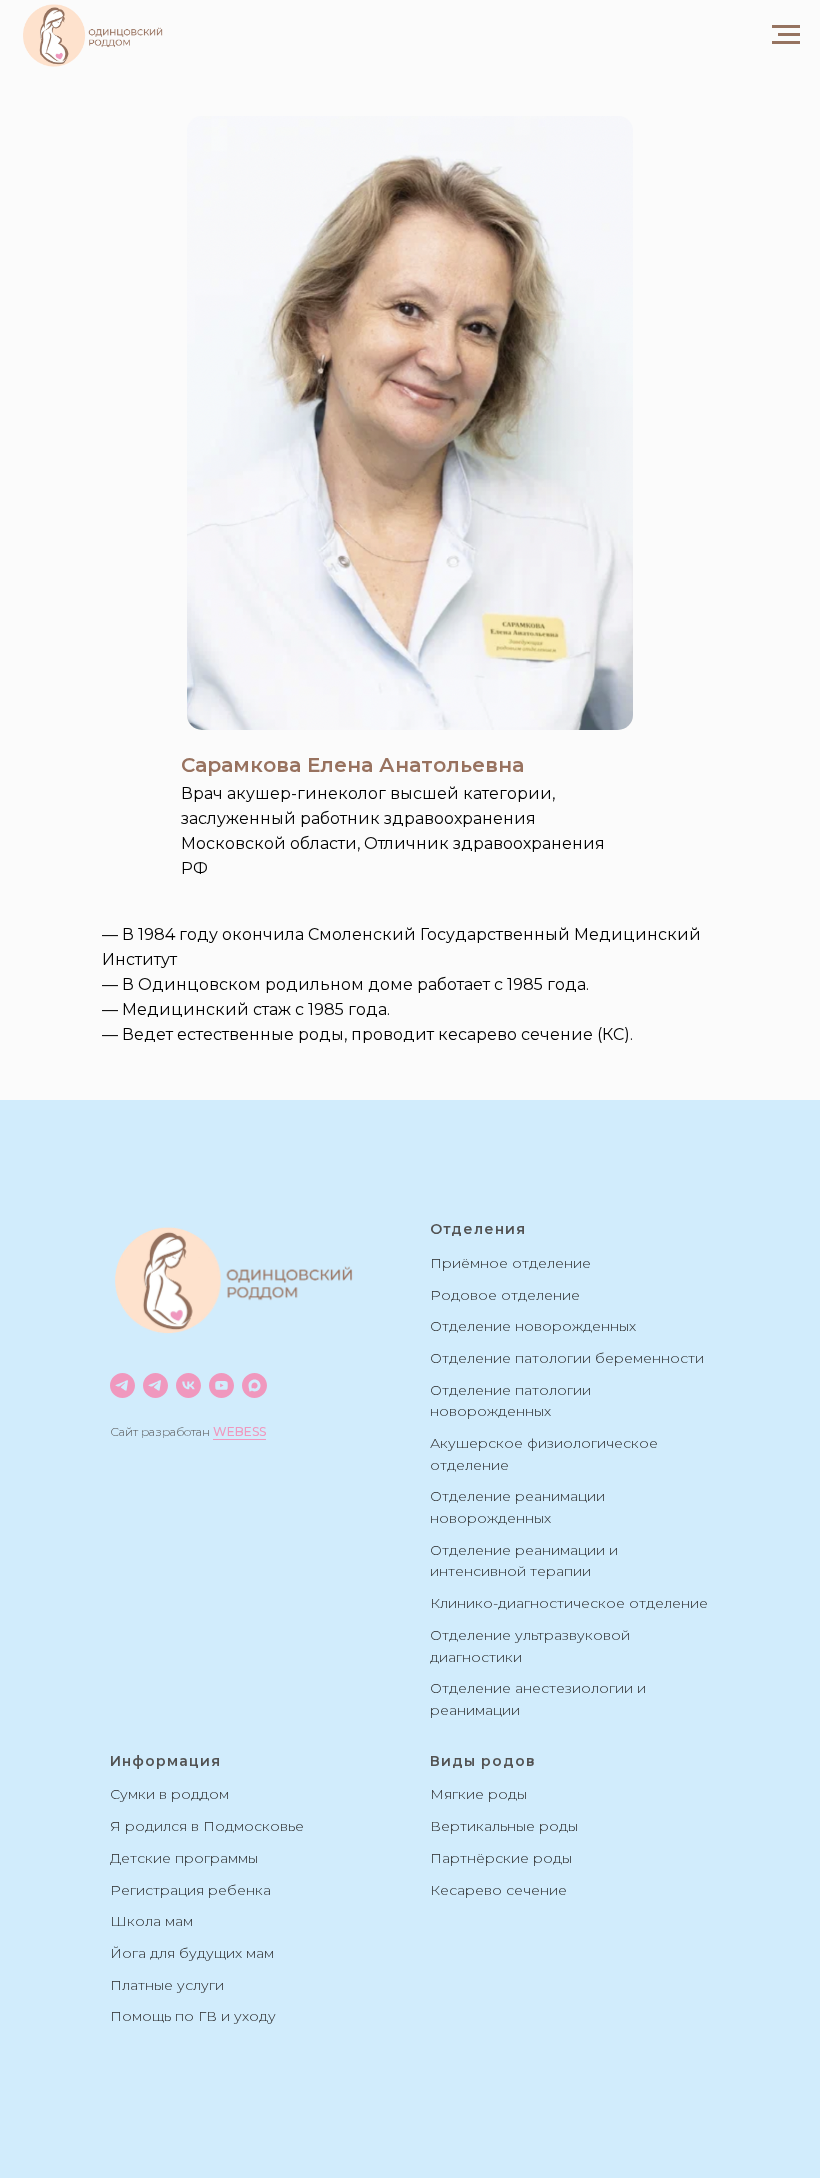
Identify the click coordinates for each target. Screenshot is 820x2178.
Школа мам (151, 1921)
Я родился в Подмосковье (207, 1826)
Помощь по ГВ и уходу (193, 2016)
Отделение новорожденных (533, 1326)
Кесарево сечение (498, 1890)
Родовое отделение (505, 1295)
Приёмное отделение (510, 1263)
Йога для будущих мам (192, 1953)
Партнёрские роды (501, 1858)
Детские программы (184, 1858)
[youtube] (221, 1385)
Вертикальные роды (504, 1826)
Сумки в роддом (169, 1794)
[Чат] (155, 1385)
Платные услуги (167, 1985)
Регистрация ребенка (190, 1890)
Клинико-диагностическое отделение (569, 1603)
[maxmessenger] (254, 1385)
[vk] (188, 1385)
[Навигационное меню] (786, 35)
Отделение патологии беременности (567, 1358)
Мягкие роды (478, 1794)
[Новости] (122, 1385)
